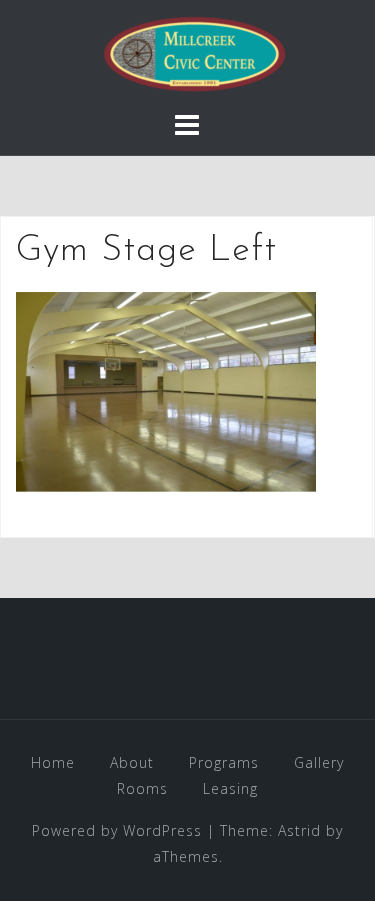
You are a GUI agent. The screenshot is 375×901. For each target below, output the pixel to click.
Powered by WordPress (117, 830)
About (132, 762)
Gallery (319, 762)
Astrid (299, 830)
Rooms (142, 788)
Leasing (230, 788)
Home (53, 762)
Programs (224, 762)
